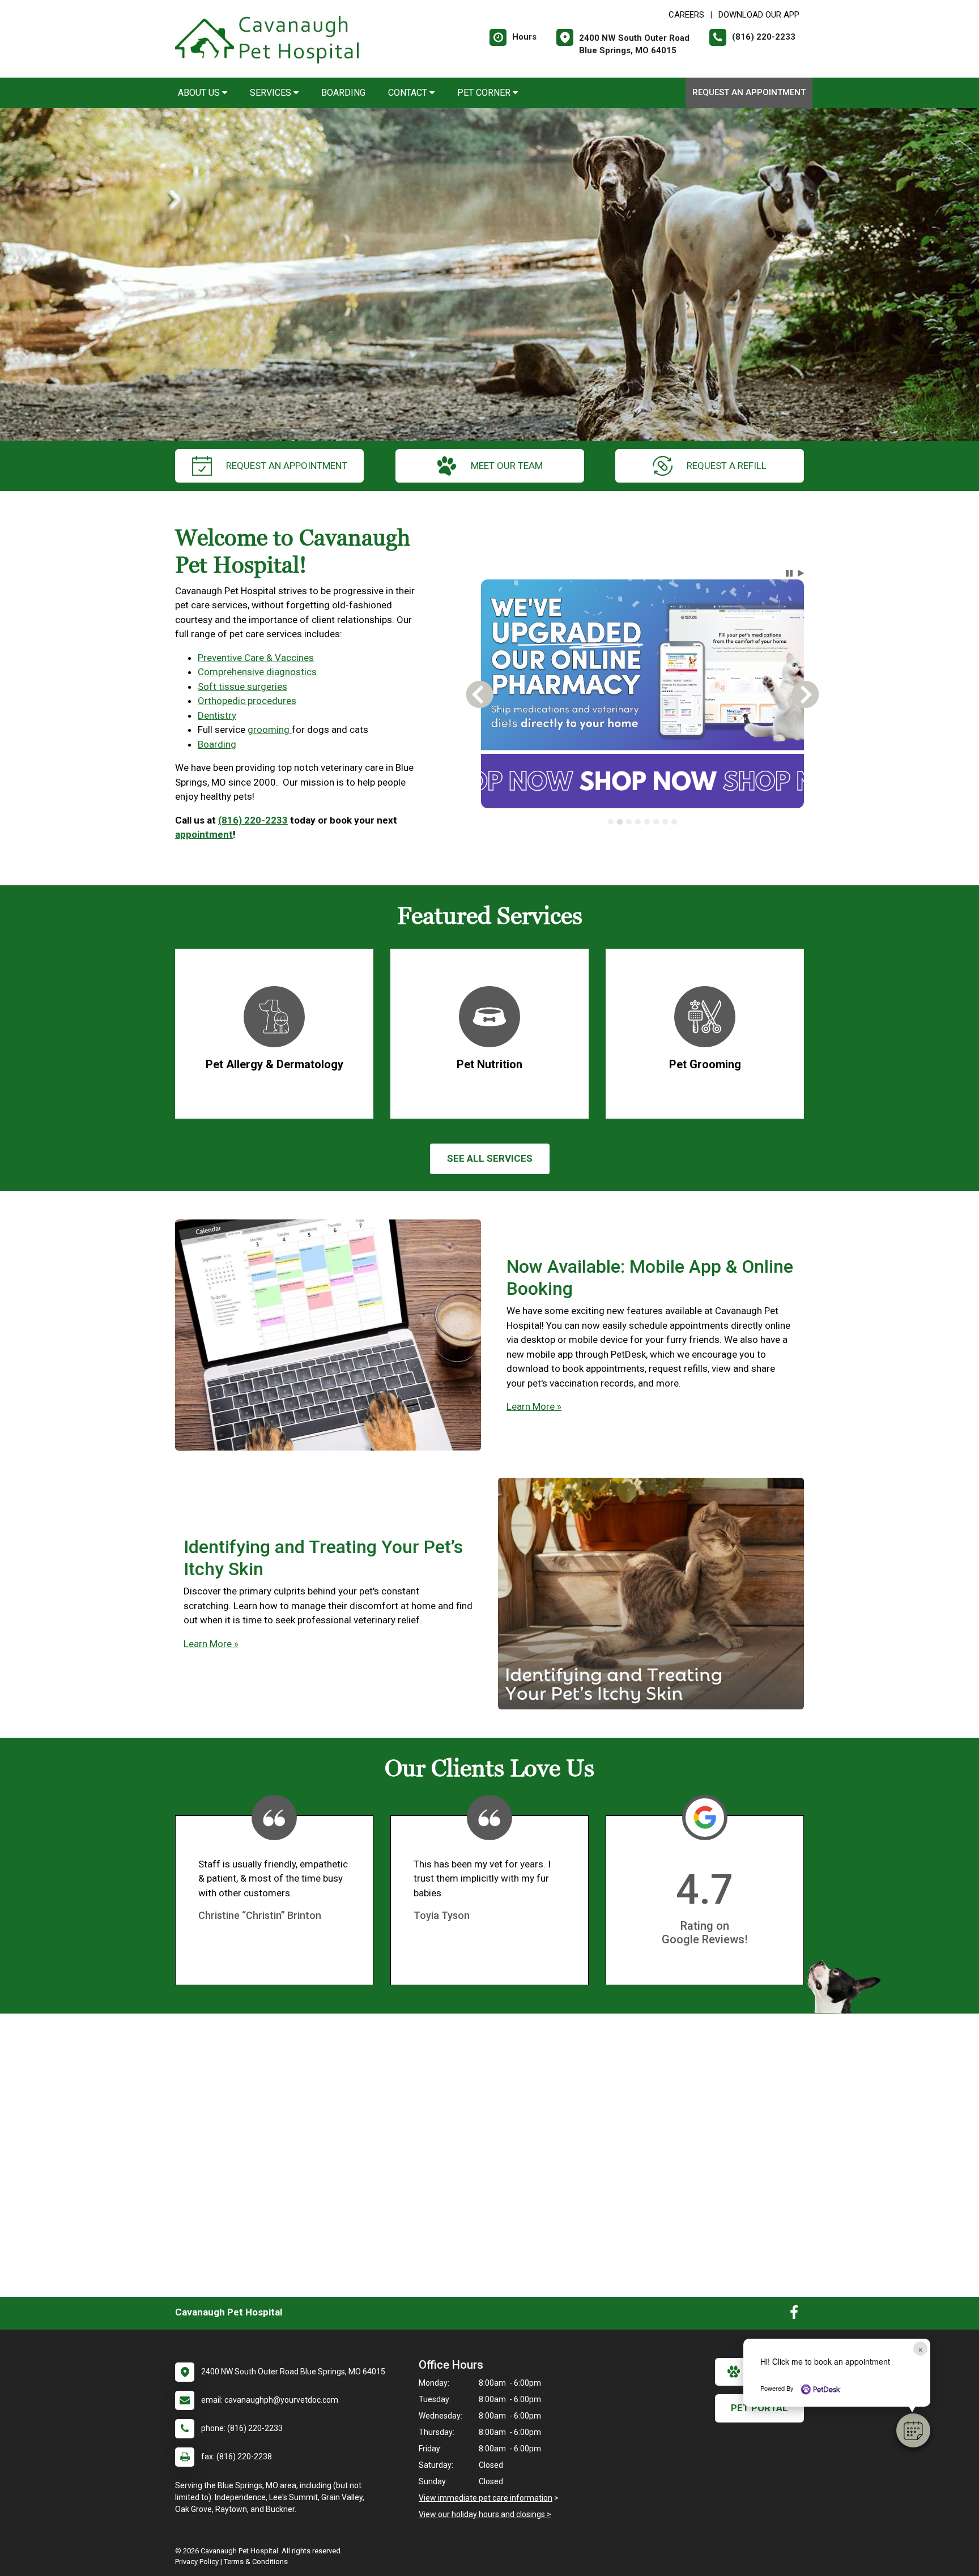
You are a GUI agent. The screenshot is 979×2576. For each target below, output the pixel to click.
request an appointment (287, 466)
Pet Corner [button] (485, 93)
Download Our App (759, 15)
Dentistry (217, 715)
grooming (270, 730)
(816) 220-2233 (253, 820)
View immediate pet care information (486, 2498)
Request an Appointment (749, 92)
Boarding (343, 93)
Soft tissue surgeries (242, 686)
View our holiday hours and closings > (485, 2514)
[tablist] (643, 822)
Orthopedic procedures (247, 701)
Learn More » (534, 1406)
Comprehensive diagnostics (257, 672)
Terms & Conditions (256, 2562)
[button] (913, 2430)
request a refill (727, 466)
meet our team (507, 466)
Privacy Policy (197, 2562)
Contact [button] (409, 93)
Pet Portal (759, 2408)
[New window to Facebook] (794, 2315)
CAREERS (686, 15)
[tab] (611, 822)
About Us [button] (200, 93)
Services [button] (272, 93)
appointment (204, 834)
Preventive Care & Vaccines (256, 658)
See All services (490, 1158)
